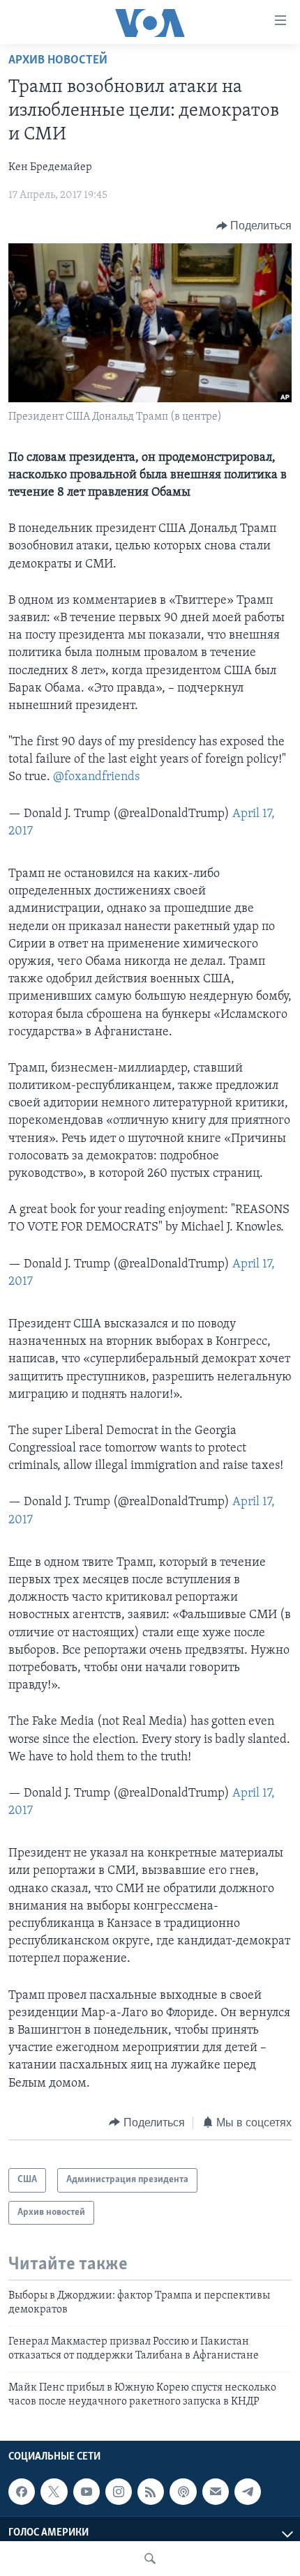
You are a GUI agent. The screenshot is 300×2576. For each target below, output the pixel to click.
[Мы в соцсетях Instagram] (119, 2492)
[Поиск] (150, 2559)
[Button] (254, 226)
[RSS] (151, 2492)
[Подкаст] (183, 2492)
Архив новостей (58, 61)
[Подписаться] (216, 2492)
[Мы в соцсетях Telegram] (248, 2492)
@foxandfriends (96, 777)
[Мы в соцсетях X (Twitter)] (54, 2492)
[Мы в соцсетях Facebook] (22, 2492)
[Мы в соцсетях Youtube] (87, 2492)
